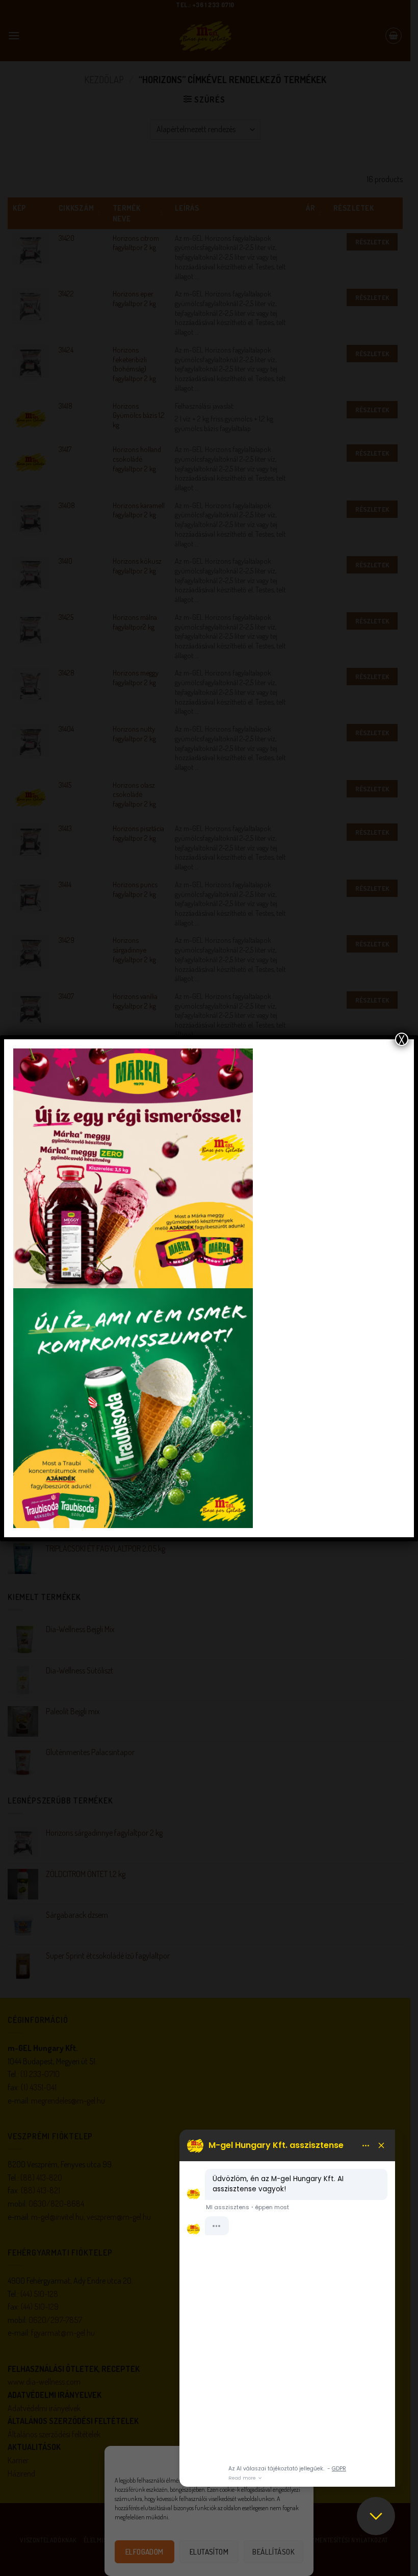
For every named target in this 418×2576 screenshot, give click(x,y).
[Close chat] (376, 2516)
